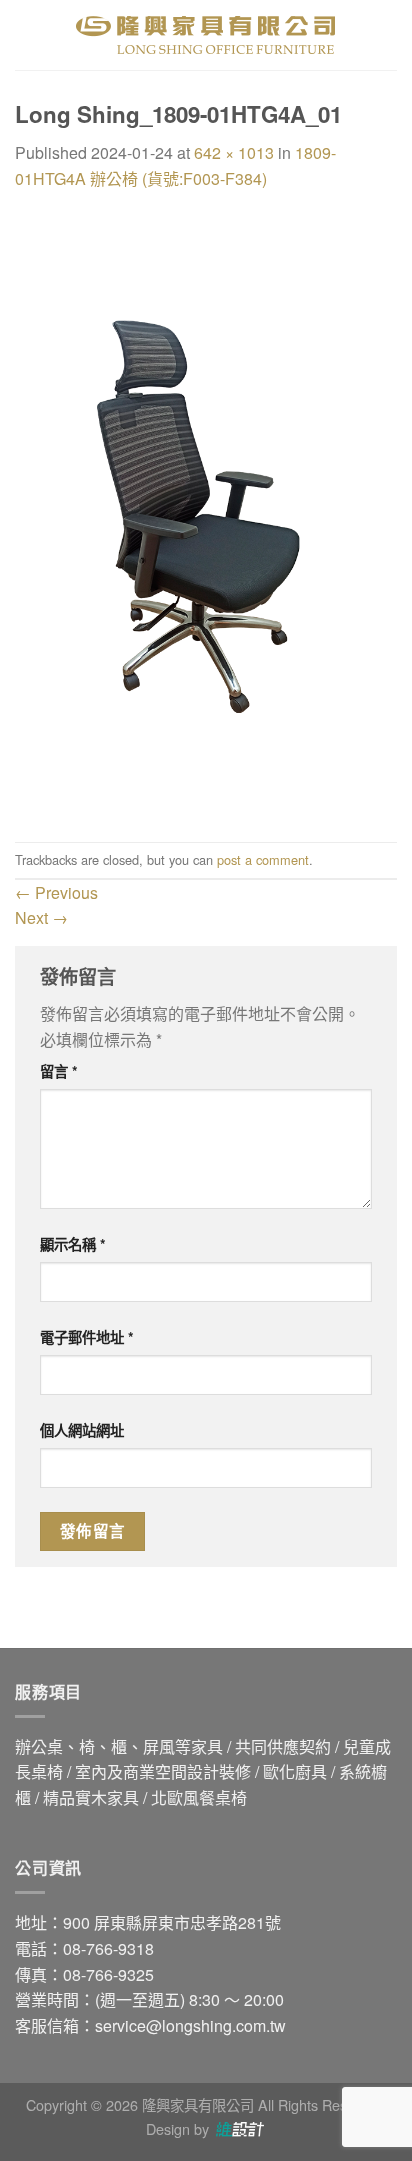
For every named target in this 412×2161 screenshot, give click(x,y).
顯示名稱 (73, 1244)
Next (41, 917)
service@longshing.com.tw (190, 2025)
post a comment (263, 859)
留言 (59, 1071)
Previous (56, 892)
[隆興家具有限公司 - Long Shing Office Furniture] (206, 35)
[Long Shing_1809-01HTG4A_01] (206, 514)
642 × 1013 (234, 152)
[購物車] (387, 35)
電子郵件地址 (87, 1337)
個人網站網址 (82, 1430)
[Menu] (27, 34)
